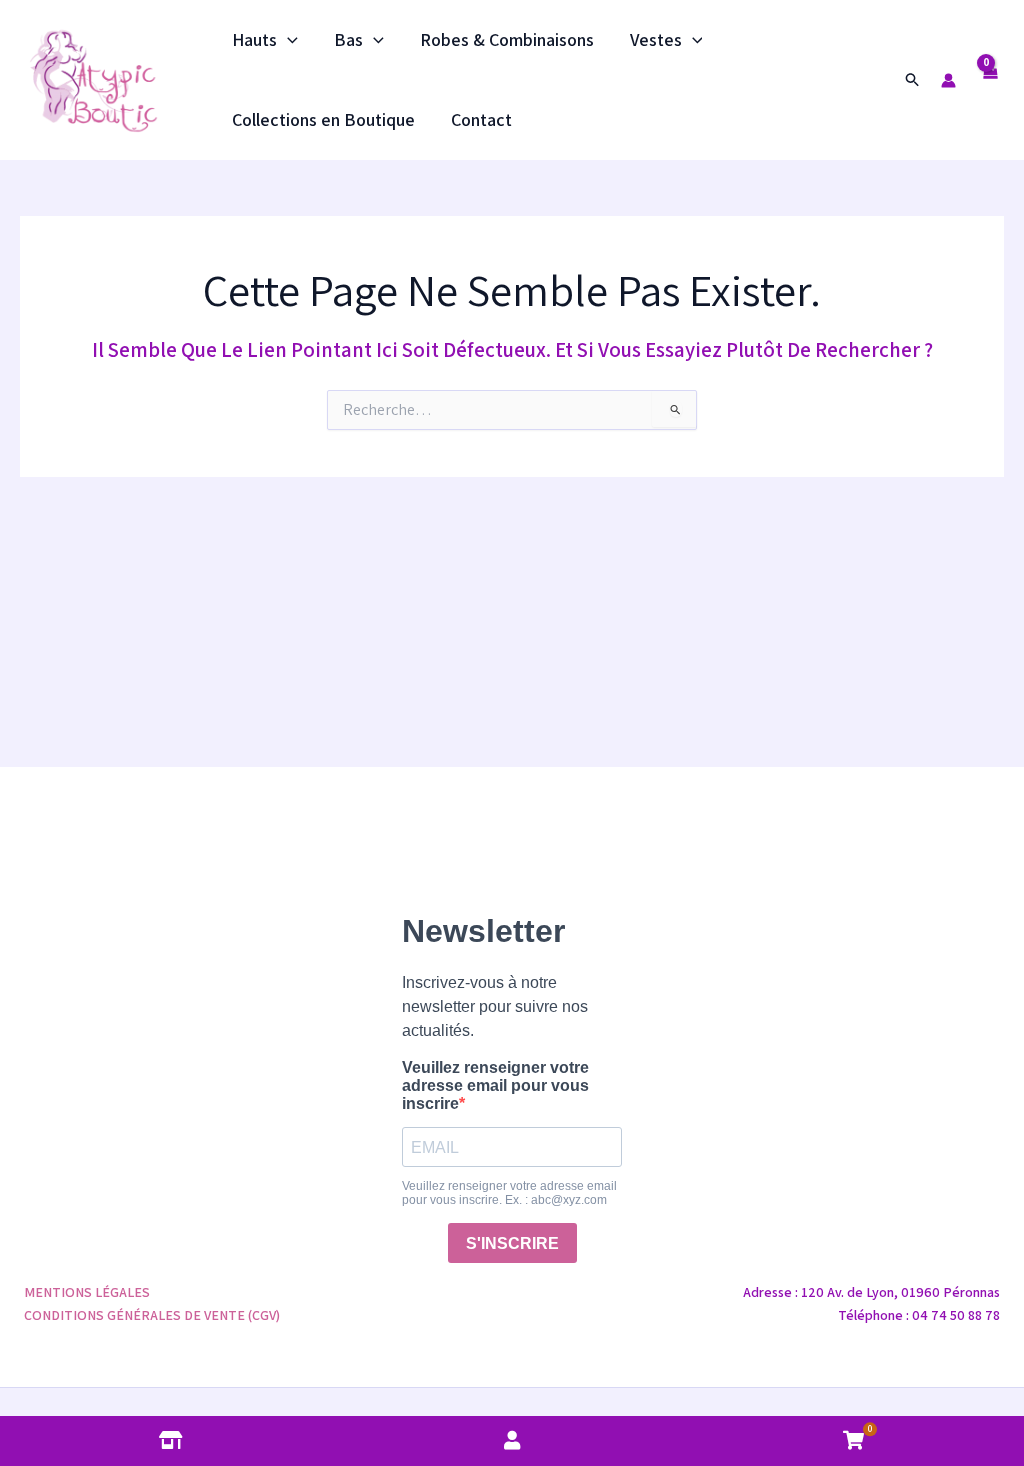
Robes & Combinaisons (507, 39)
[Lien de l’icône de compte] (948, 80)
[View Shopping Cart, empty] (990, 79)
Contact (481, 119)
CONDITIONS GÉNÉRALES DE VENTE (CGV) (152, 1315)
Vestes (656, 39)
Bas (348, 39)
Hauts (254, 39)
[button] (287, 40)
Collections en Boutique (323, 119)
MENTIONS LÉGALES (87, 1292)
